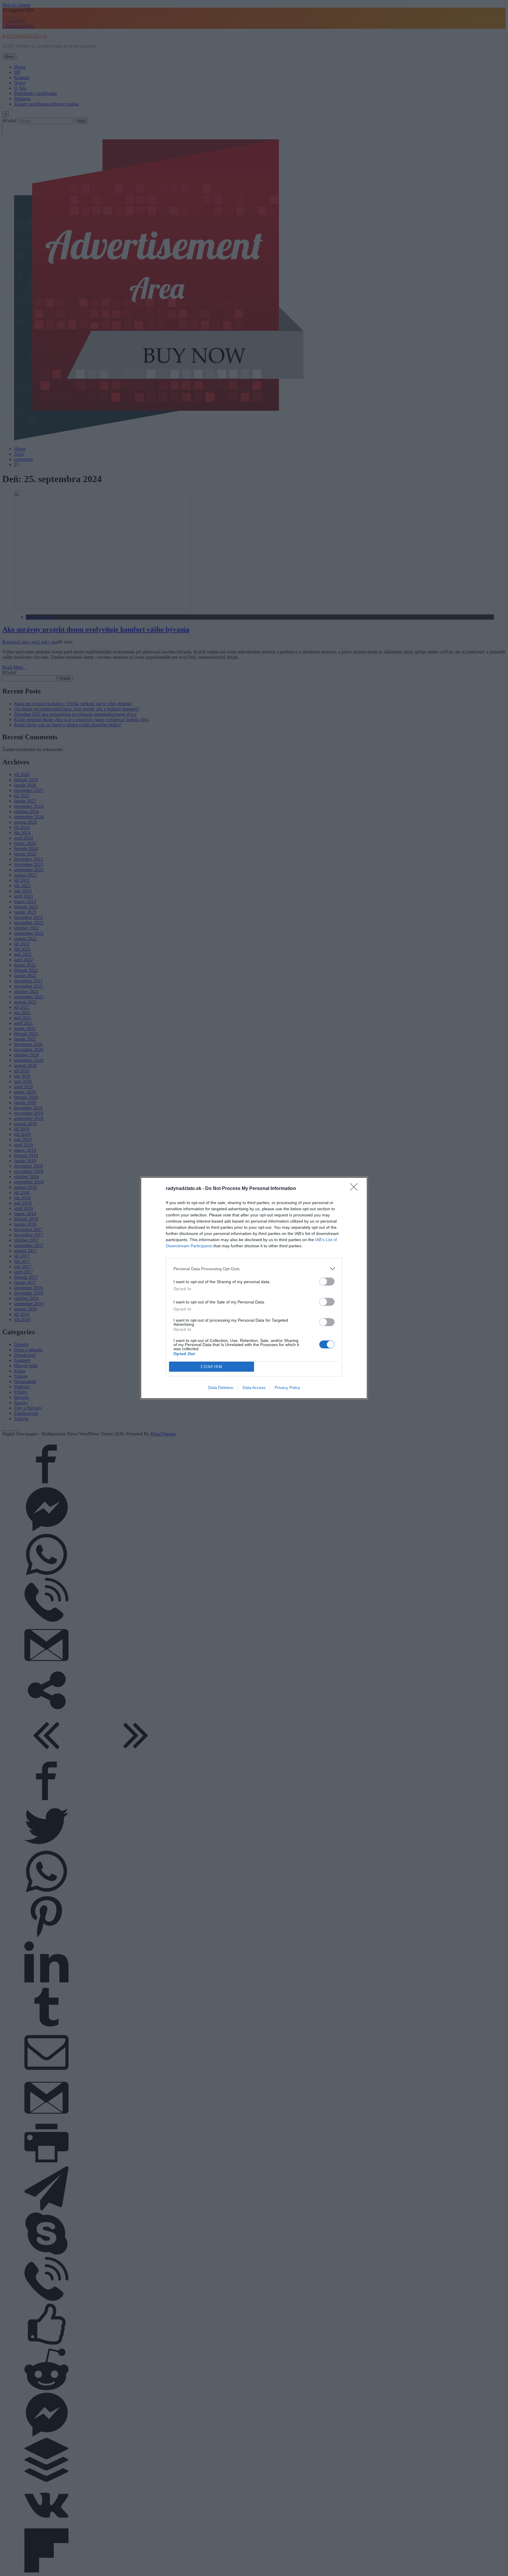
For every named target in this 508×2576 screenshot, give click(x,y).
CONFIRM (212, 1367)
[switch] (327, 1282)
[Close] (356, 1189)
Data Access (254, 1388)
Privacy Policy (287, 1388)
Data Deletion (221, 1388)
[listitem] (254, 1269)
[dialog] (254, 1288)
